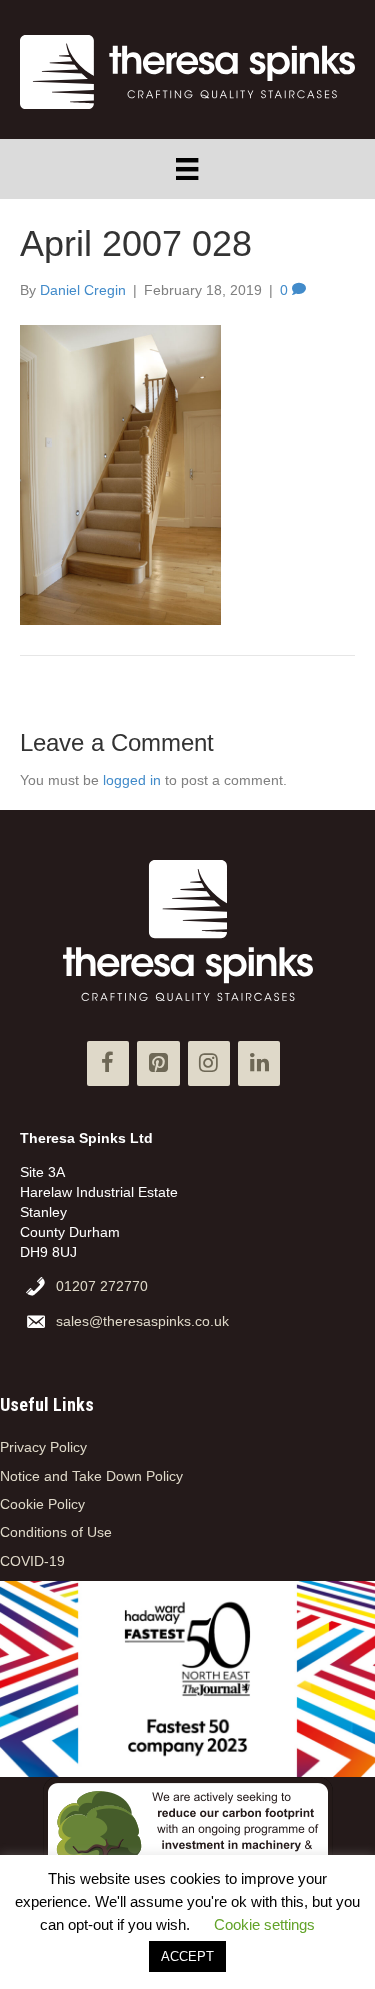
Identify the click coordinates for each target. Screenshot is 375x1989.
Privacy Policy (43, 1447)
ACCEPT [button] (187, 1956)
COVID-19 (32, 1561)
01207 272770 (102, 1286)
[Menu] (187, 169)
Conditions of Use (56, 1532)
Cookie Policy (42, 1504)
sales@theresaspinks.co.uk (142, 1321)
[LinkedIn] (259, 1063)
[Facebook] (108, 1063)
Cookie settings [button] (264, 1924)
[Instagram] (209, 1063)
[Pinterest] (158, 1063)
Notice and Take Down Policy (91, 1476)
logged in (132, 780)
